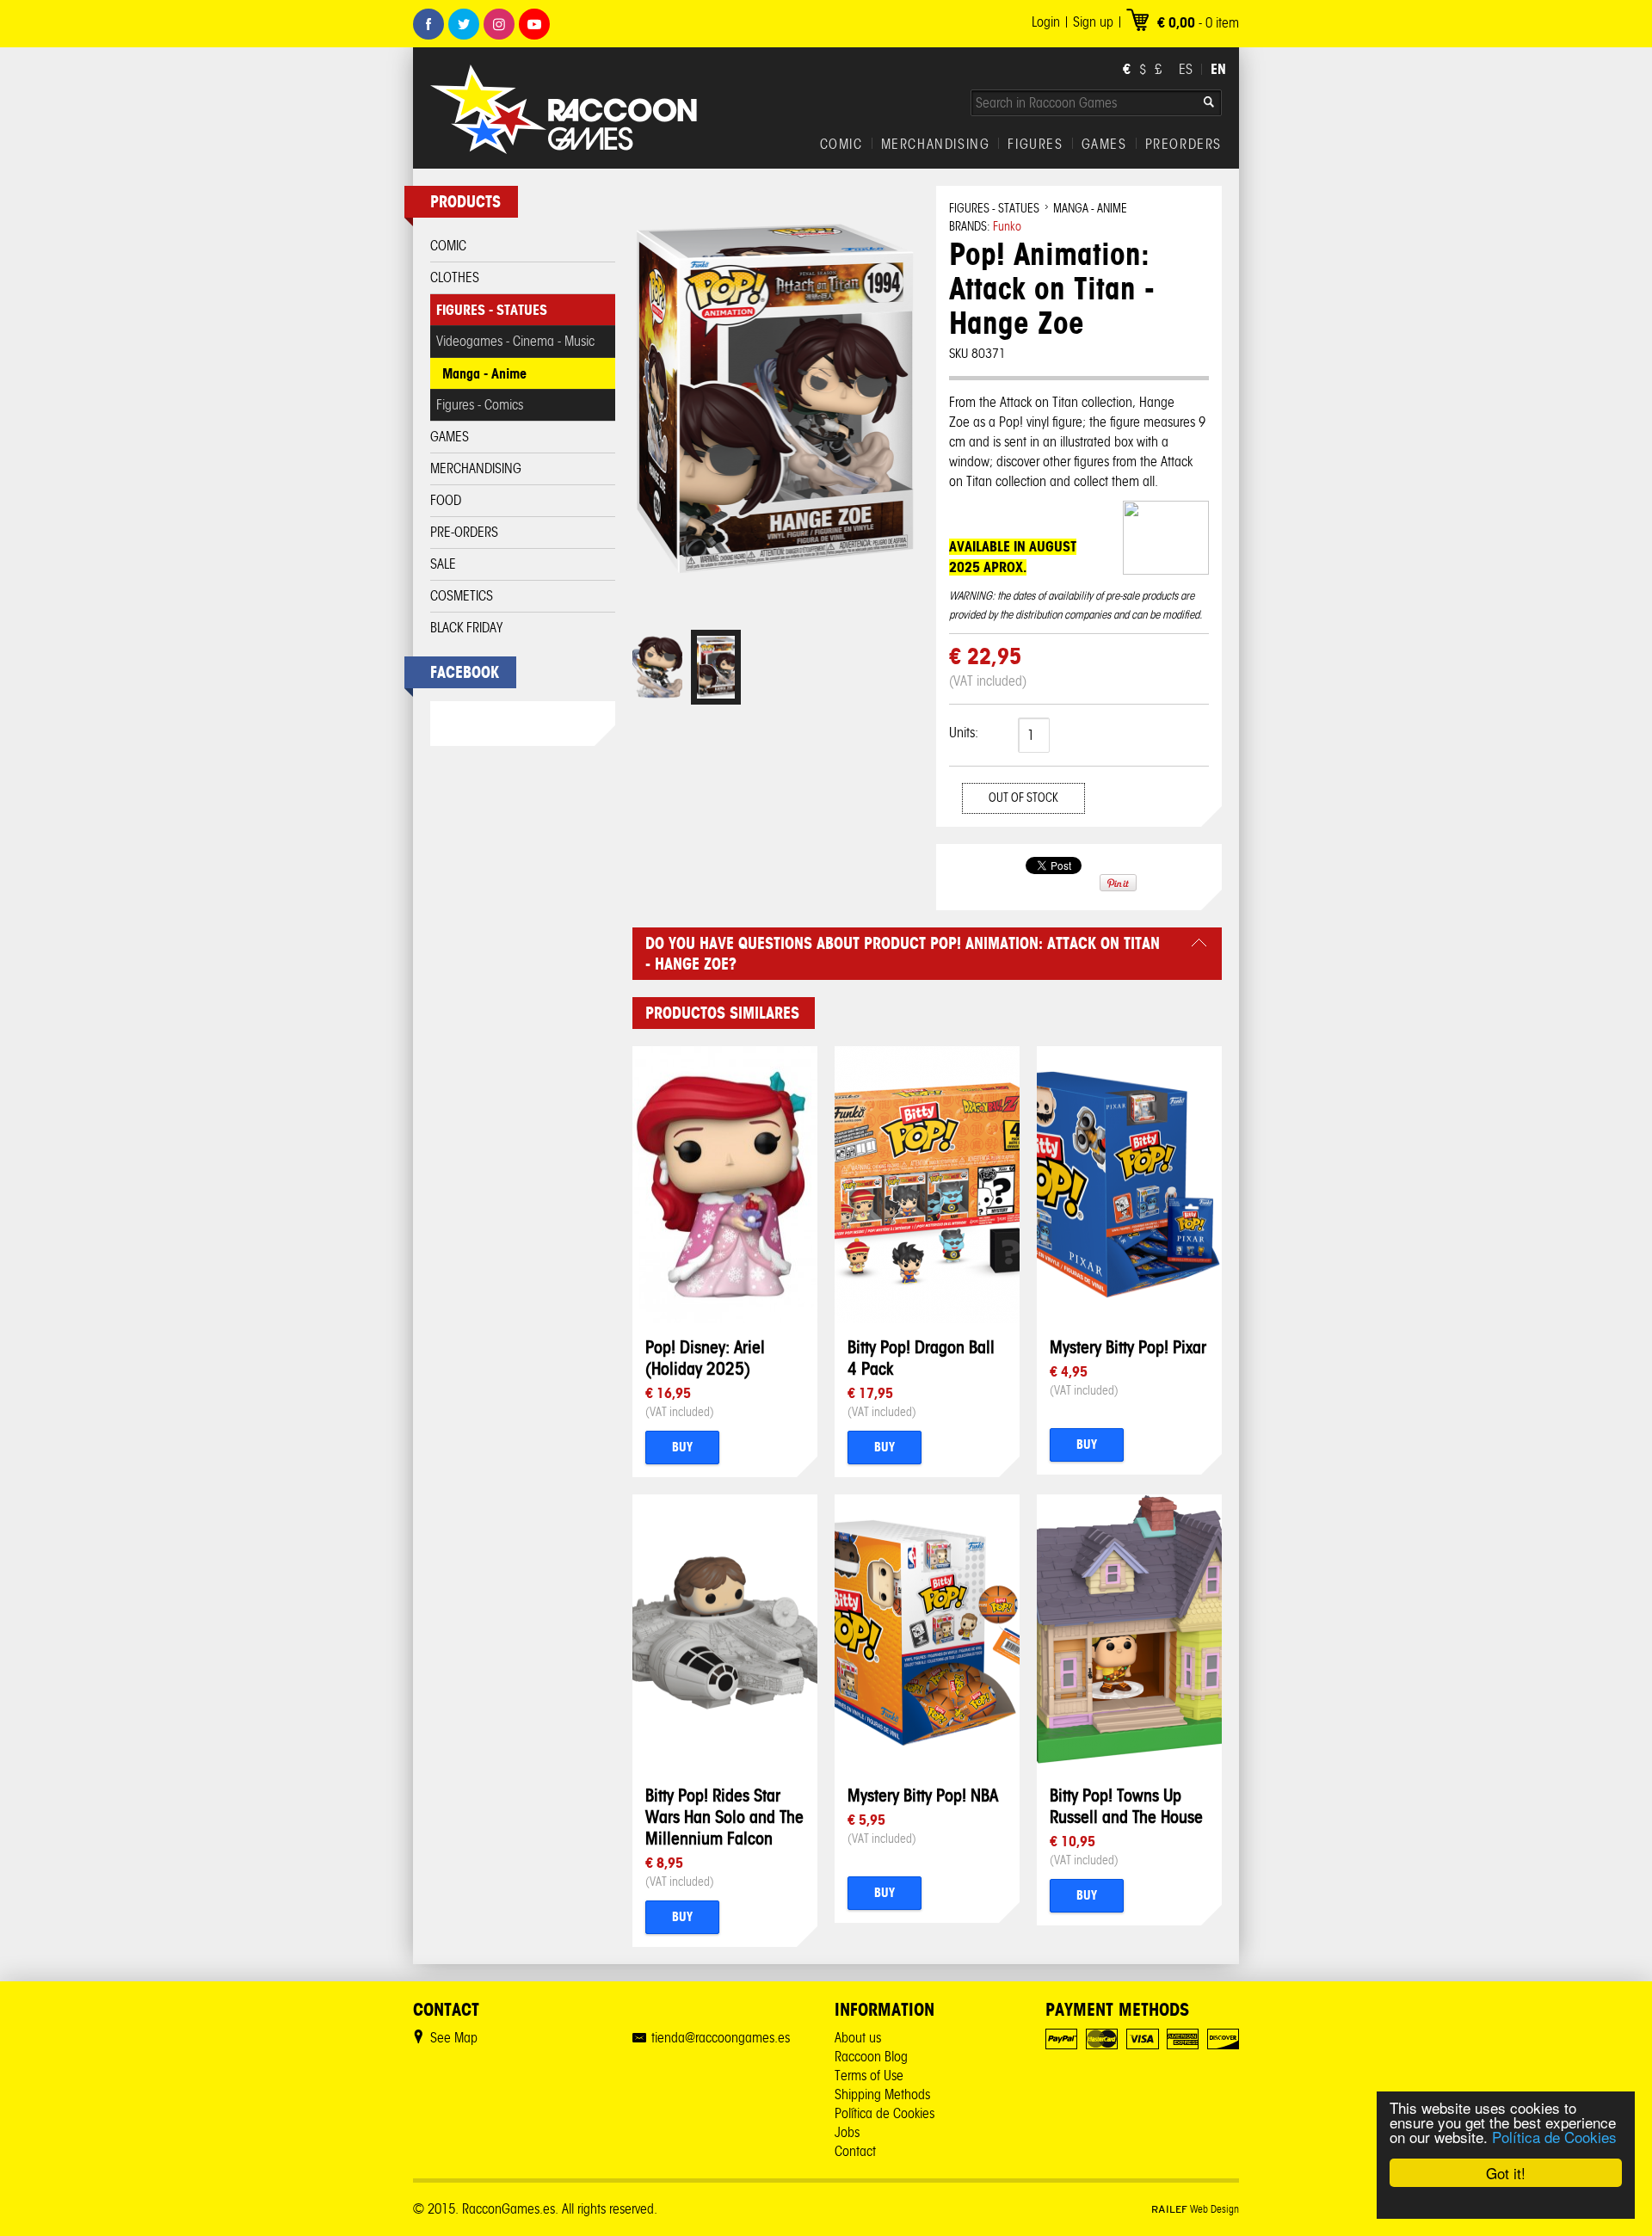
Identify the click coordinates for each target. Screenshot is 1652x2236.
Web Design (1195, 2209)
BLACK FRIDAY (466, 628)
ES (1186, 69)
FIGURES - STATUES (492, 310)
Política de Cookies (1554, 2137)
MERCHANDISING (936, 145)
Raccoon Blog (871, 2057)
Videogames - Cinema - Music (515, 341)
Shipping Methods (882, 2094)
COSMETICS (462, 596)
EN (1218, 69)
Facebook (428, 24)
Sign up (1093, 22)
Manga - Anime (484, 373)
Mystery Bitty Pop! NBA (923, 1795)
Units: (964, 733)
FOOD (446, 500)
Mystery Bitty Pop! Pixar (1128, 1347)
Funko (1007, 227)
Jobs (847, 2132)
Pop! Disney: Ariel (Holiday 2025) (705, 1358)
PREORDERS (1184, 145)
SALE (443, 564)
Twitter (464, 24)
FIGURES (1035, 145)
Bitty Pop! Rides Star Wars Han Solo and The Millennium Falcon (724, 1817)
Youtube (534, 24)
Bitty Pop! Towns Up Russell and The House (1126, 1806)
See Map (454, 2038)
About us (858, 2038)
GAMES (1104, 145)
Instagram (499, 24)
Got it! (1506, 2173)
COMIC (841, 145)
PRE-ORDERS (464, 532)
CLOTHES (455, 277)
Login (1046, 22)
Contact (855, 2151)
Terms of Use (869, 2076)
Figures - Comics (480, 405)
